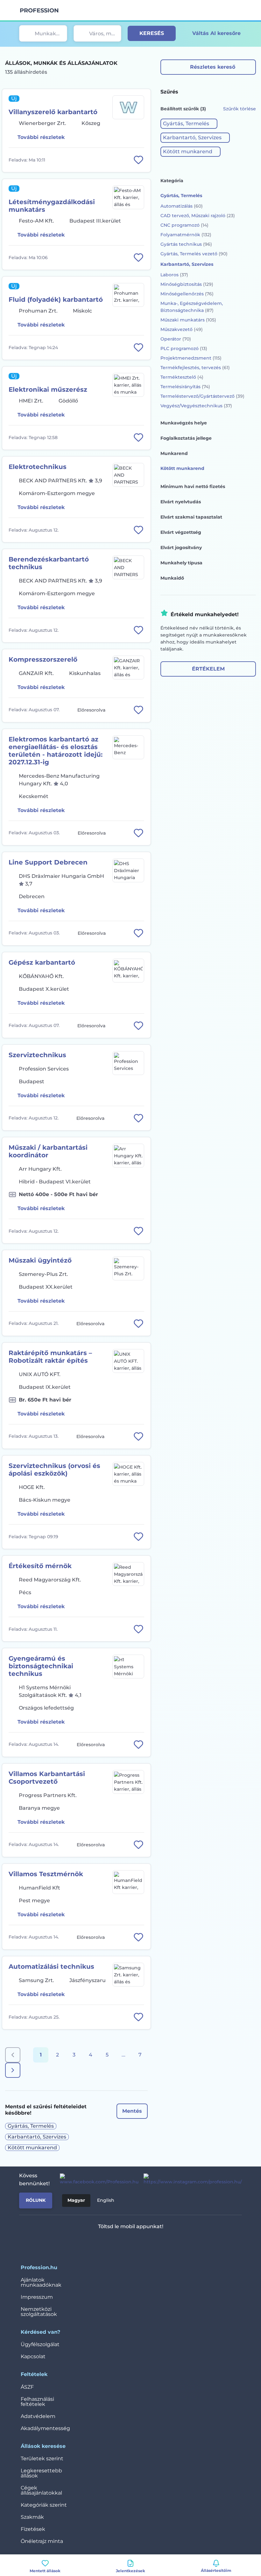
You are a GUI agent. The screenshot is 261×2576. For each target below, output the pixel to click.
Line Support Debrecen (48, 862)
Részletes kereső (213, 67)
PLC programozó (184, 348)
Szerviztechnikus (37, 1055)
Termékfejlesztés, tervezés (195, 368)
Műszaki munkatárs (188, 320)
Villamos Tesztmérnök (46, 1874)
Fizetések (33, 2529)
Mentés (132, 2111)
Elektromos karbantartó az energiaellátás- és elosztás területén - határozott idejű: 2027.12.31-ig (56, 751)
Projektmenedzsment (191, 358)
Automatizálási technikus (51, 1966)
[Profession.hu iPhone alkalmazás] (104, 2243)
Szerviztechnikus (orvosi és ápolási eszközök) (54, 1470)
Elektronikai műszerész (48, 389)
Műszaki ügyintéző (40, 1260)
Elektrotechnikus (38, 467)
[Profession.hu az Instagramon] (190, 2180)
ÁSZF (27, 2387)
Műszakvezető (182, 329)
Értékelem (208, 669)
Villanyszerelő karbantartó (53, 112)
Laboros (174, 275)
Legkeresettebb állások (41, 2473)
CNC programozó (184, 225)
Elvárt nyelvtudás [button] (181, 502)
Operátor (176, 339)
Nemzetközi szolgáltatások (39, 2312)
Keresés (152, 33)
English (106, 2200)
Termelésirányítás (185, 387)
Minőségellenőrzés (187, 294)
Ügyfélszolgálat (40, 2344)
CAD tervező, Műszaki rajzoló (198, 216)
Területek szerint (42, 2459)
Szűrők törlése (240, 109)
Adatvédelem (38, 2416)
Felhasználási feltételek (37, 2402)
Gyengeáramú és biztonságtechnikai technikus (41, 1666)
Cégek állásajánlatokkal (41, 2490)
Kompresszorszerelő (43, 659)
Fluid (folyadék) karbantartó (56, 300)
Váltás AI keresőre (216, 33)
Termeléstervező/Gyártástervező (202, 396)
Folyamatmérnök (186, 235)
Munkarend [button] (174, 453)
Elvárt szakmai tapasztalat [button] (191, 517)
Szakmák (32, 2517)
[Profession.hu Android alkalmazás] (149, 2243)
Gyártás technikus (186, 244)
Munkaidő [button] (172, 578)
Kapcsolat (33, 2356)
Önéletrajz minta (42, 2541)
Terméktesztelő (182, 377)
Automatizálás (182, 206)
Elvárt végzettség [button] (181, 532)
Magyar (76, 2200)
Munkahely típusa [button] (181, 563)
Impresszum (37, 2297)
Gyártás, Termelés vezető (194, 254)
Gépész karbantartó (42, 962)
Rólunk (36, 2200)
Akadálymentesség (45, 2428)
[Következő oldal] (13, 2070)
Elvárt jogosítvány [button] (181, 548)
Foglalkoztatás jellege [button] (186, 438)
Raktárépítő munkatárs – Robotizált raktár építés (50, 1357)
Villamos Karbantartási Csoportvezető (47, 1778)
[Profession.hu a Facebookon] (97, 2180)
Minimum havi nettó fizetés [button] (193, 486)
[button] (189, 124)
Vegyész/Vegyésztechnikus (196, 406)
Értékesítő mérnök (40, 1566)
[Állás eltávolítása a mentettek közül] (138, 160)
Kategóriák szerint (44, 2505)
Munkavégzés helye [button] (184, 423)
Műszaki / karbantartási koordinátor (48, 1151)
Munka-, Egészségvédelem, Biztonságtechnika (192, 307)
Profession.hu (39, 10)
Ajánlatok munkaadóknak (41, 2282)
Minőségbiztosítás (187, 284)
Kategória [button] (172, 181)
